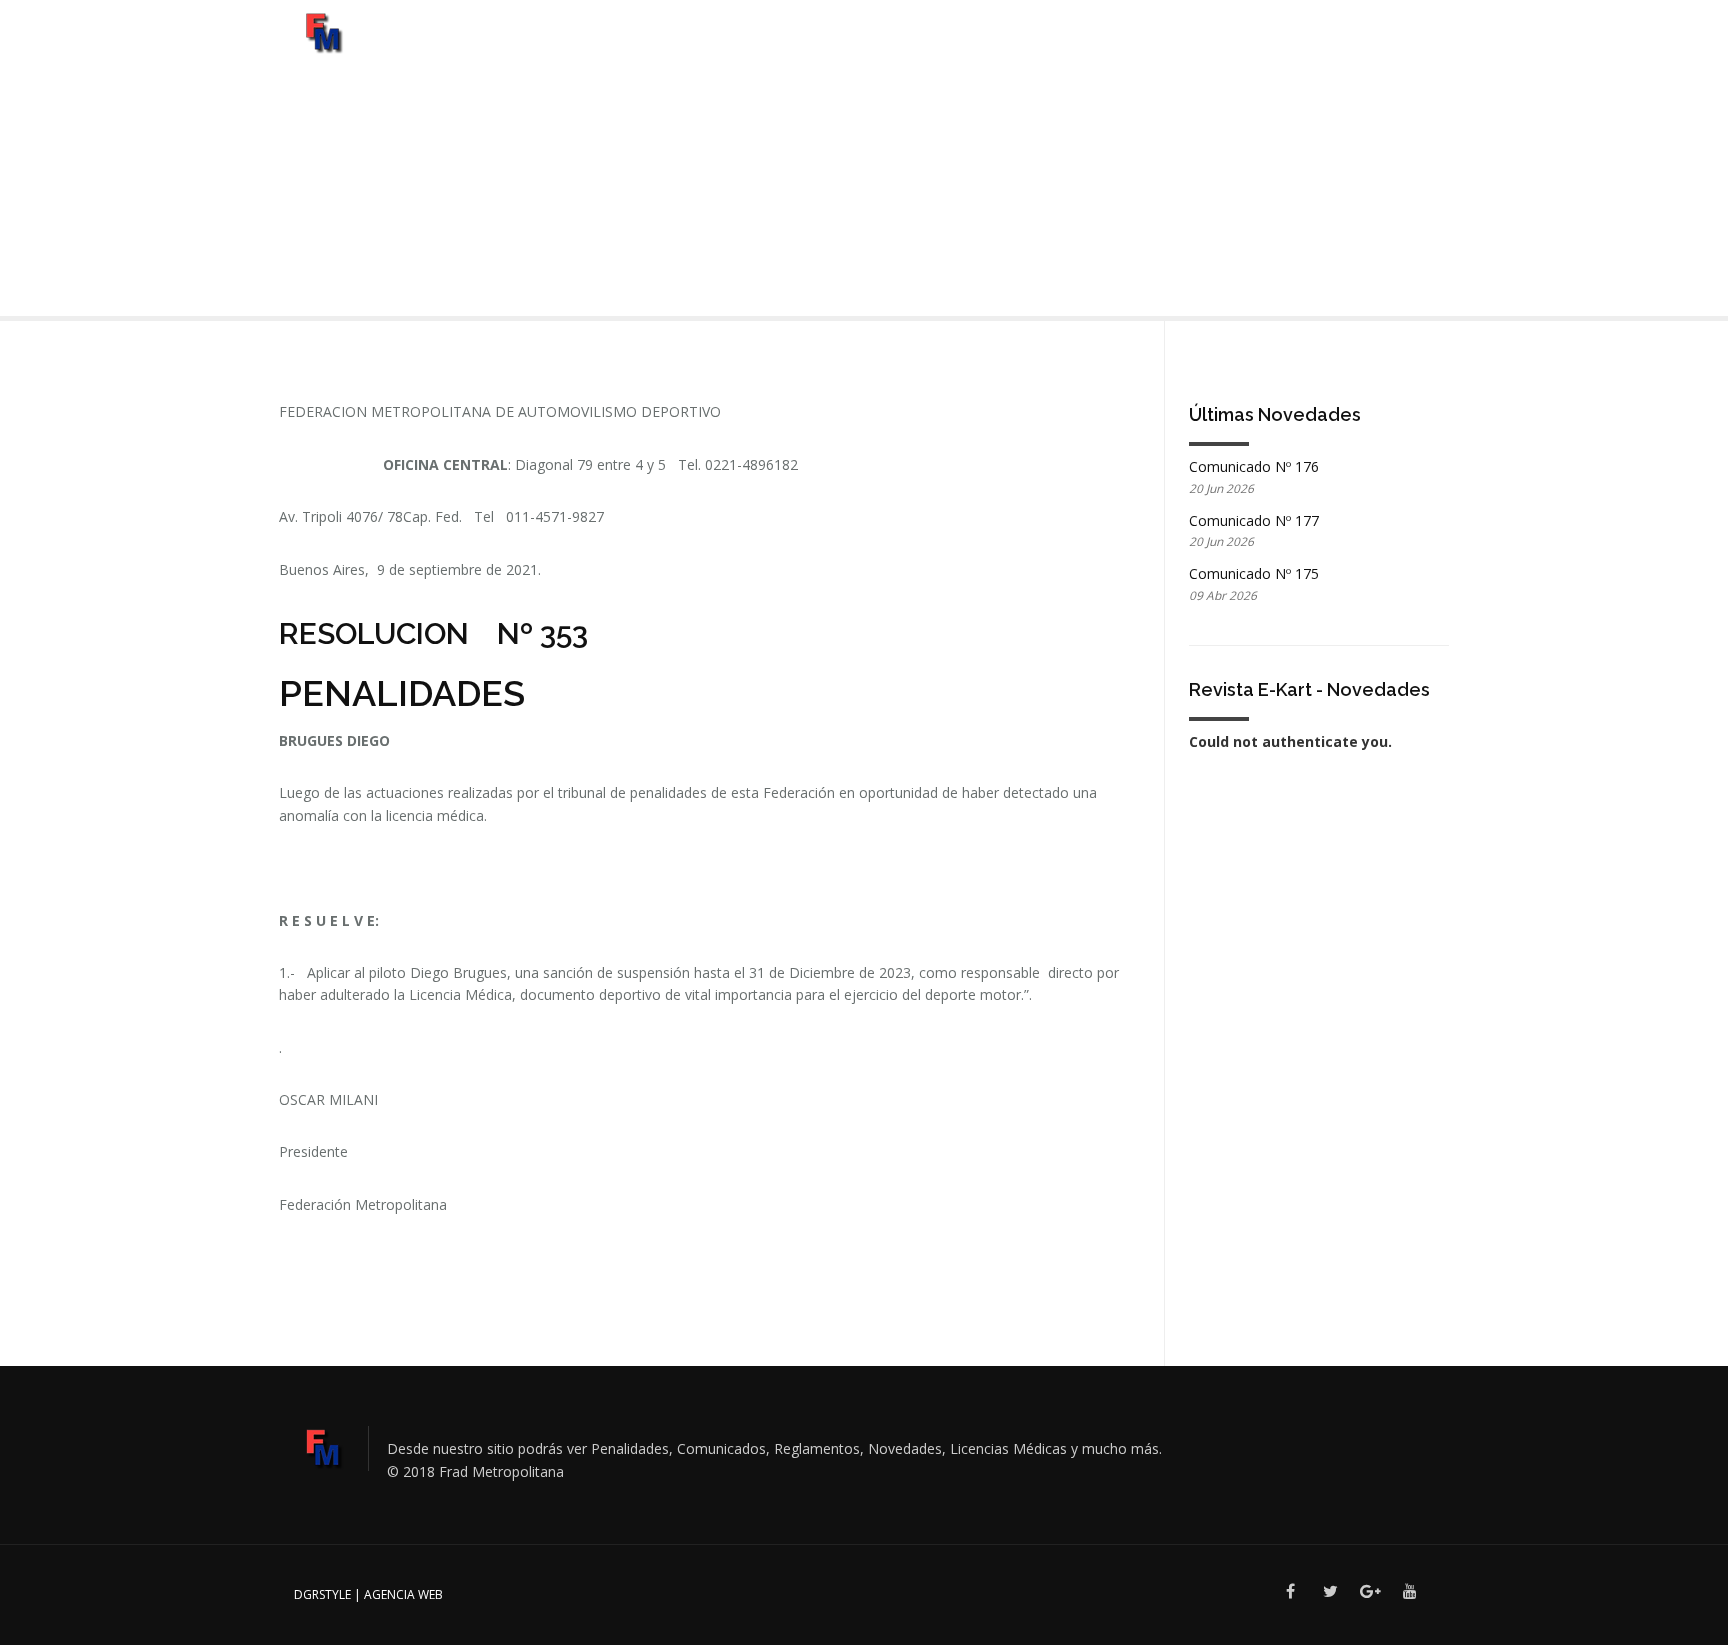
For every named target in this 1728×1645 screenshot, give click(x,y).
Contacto (1357, 44)
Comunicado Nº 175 (1254, 573)
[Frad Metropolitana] (323, 30)
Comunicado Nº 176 (1254, 466)
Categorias (715, 44)
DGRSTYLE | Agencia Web (368, 1594)
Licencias (1266, 44)
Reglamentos (1033, 44)
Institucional (602, 44)
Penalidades (1168, 44)
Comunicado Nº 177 (1254, 520)
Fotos (941, 44)
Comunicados (848, 44)
